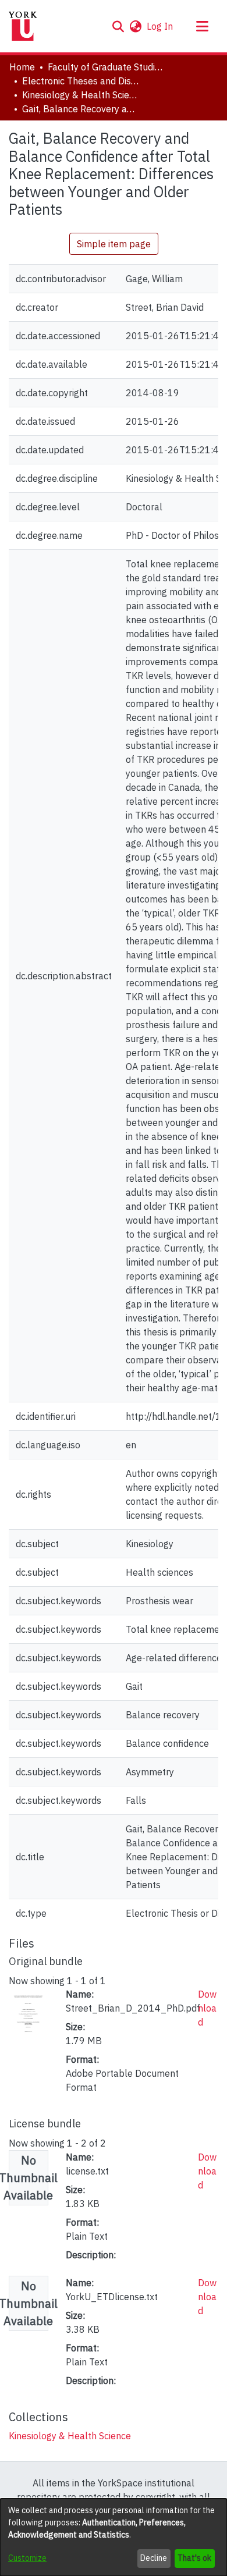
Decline (154, 2558)
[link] (70, 2436)
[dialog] (114, 2537)
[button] (118, 26)
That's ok (194, 2558)
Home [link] (22, 67)
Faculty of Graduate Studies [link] (106, 67)
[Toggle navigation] (202, 26)
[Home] (23, 26)
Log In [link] (160, 26)
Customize (27, 2558)
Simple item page (114, 244)
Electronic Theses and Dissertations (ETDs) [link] (80, 81)
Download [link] (207, 2008)
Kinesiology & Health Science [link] (80, 95)
